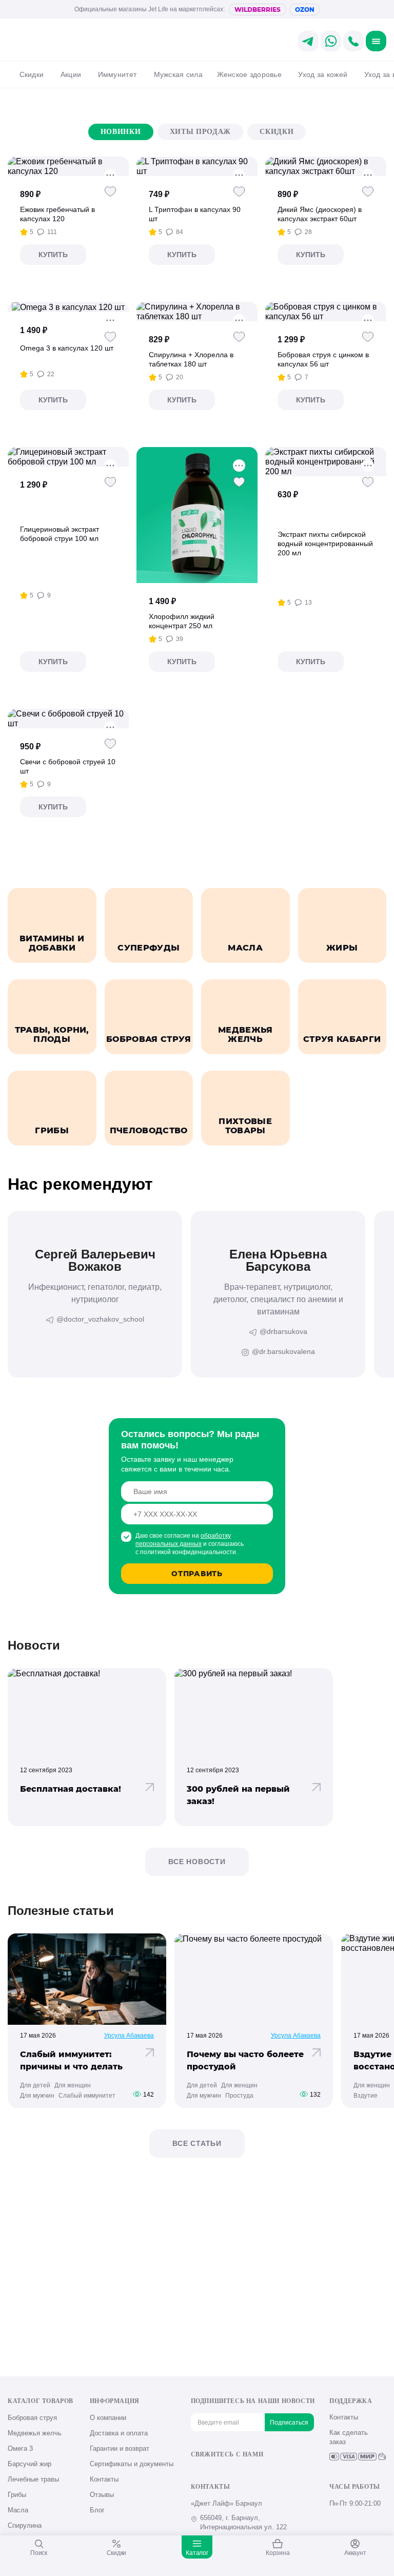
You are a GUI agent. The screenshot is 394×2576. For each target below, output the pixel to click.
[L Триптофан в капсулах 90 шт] (197, 166)
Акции (71, 74)
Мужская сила (178, 74)
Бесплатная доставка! (71, 1789)
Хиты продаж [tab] (201, 132)
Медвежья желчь (35, 2433)
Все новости (197, 1862)
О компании (108, 2418)
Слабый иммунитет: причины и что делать (71, 2060)
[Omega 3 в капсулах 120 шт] (68, 307)
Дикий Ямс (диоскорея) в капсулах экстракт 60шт (320, 214)
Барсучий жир (29, 2464)
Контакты (104, 2479)
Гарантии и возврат (120, 2448)
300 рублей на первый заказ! (238, 1795)
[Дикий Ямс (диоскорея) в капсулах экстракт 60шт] (326, 166)
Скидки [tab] (277, 132)
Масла (18, 2510)
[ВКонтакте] (196, 2472)
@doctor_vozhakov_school (100, 1319)
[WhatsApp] (264, 2472)
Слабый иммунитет (87, 2096)
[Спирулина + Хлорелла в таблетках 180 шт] (197, 312)
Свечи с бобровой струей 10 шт (68, 766)
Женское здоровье (249, 74)
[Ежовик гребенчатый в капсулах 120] (68, 166)
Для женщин (73, 2085)
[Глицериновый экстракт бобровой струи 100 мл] (68, 457)
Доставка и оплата (119, 2433)
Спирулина (25, 2525)
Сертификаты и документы (132, 2464)
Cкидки (32, 74)
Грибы (17, 2495)
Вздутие (366, 2096)
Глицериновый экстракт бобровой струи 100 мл (60, 534)
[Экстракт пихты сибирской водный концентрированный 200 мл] (326, 462)
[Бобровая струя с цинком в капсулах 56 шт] (326, 312)
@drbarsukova (283, 1331)
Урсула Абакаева (129, 2036)
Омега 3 (20, 2448)
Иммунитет (117, 74)
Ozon (305, 9)
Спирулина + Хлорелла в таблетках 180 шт (191, 359)
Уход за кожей (323, 74)
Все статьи (197, 2143)
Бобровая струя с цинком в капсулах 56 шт (323, 359)
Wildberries (258, 9)
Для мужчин (37, 2096)
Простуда (239, 2096)
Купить (53, 255)
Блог (97, 2510)
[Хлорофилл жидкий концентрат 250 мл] (197, 515)
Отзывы (102, 2495)
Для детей (35, 2085)
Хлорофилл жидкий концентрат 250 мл (182, 621)
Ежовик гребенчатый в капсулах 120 (57, 214)
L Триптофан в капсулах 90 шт (195, 214)
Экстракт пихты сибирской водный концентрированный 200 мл (325, 544)
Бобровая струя (32, 2418)
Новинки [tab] (121, 132)
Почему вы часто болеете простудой (245, 2060)
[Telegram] (247, 2472)
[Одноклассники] (213, 2472)
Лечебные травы (33, 2479)
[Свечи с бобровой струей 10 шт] (68, 719)
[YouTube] (230, 2472)
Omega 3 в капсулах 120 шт (67, 348)
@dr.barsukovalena (283, 1351)
